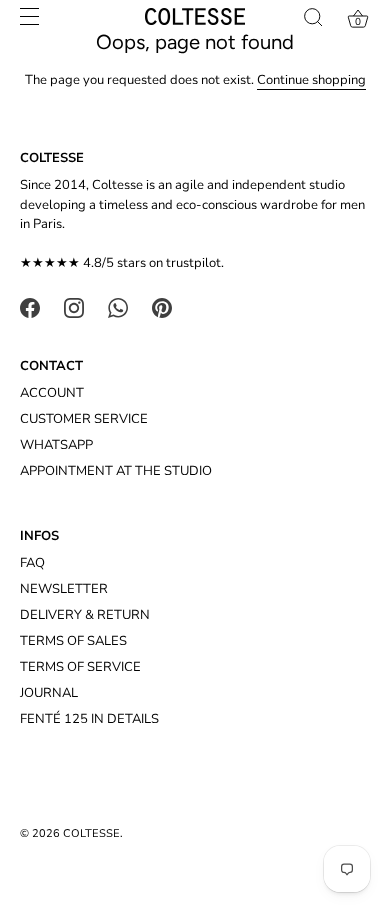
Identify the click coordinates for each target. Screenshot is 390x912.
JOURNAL (49, 693)
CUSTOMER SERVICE (84, 419)
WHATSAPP (56, 445)
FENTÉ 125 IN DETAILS (89, 719)
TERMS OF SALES (73, 641)
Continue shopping (311, 80)
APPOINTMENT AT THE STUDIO (116, 471)
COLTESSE (91, 833)
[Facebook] (30, 307)
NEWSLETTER (64, 589)
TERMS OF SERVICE (80, 667)
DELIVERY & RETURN (85, 615)
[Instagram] (74, 307)
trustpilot (193, 263)
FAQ (32, 563)
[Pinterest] (162, 307)
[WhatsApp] (118, 307)
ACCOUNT (52, 393)
